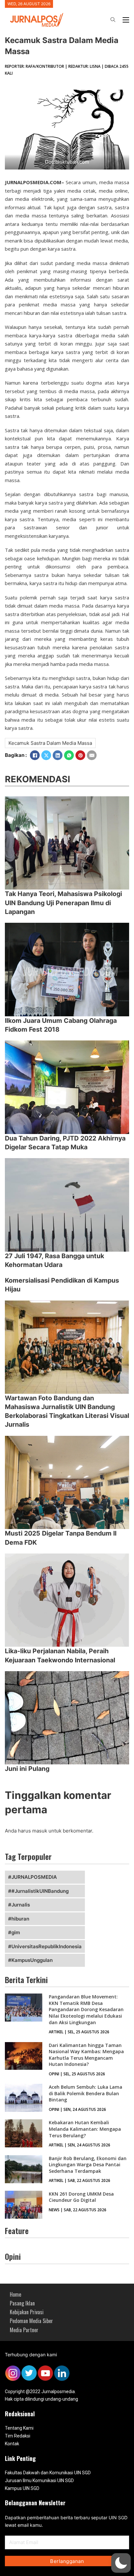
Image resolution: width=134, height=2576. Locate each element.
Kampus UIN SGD (22, 2488)
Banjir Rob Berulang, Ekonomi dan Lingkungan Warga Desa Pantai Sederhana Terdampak (88, 2165)
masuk (40, 1831)
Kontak (12, 2444)
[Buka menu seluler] (126, 20)
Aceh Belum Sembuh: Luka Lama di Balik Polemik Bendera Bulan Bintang (86, 2093)
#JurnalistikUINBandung (40, 1891)
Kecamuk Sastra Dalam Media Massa (50, 743)
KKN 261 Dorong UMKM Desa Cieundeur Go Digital (81, 2197)
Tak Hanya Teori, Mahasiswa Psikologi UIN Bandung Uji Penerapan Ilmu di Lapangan (63, 903)
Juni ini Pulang (27, 1769)
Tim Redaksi (18, 2436)
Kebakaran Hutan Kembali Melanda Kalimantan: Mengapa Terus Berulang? (85, 2129)
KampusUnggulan (32, 1960)
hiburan (20, 1919)
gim (16, 1932)
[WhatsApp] (69, 755)
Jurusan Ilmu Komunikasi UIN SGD (39, 2480)
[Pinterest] (80, 755)
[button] (121, 2563)
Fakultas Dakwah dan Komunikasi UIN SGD (48, 2473)
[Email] (92, 755)
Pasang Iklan (22, 2303)
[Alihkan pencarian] (113, 20)
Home (15, 2294)
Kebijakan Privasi (27, 2312)
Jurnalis (21, 1905)
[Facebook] (35, 755)
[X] (46, 755)
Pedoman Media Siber (31, 2321)
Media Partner (24, 2330)
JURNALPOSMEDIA (34, 1877)
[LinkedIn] (58, 755)
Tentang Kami (19, 2428)
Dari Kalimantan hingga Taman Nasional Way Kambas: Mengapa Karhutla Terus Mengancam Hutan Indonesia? (86, 2055)
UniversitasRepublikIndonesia (47, 1946)
